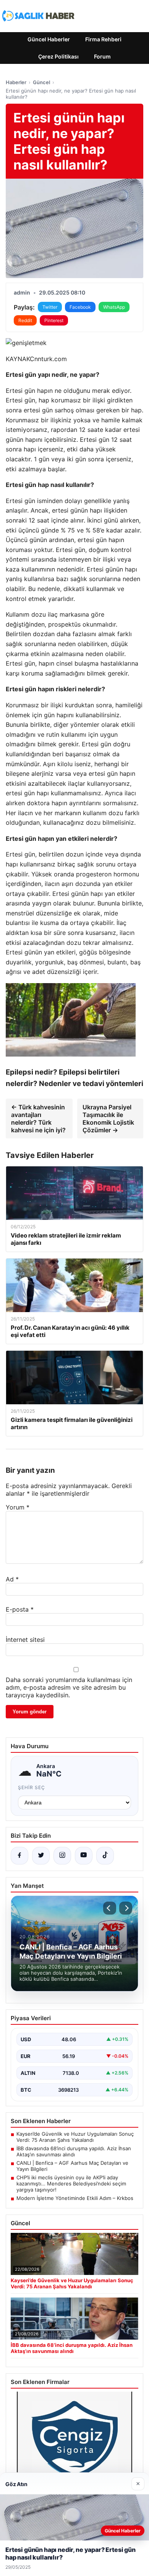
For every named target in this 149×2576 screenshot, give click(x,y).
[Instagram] (62, 1856)
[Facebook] (19, 1856)
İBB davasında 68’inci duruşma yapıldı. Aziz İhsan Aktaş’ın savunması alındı (74, 2151)
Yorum (18, 1507)
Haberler (16, 82)
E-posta (20, 1609)
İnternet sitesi (25, 1640)
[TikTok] (105, 1856)
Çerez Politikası (58, 56)
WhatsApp (114, 307)
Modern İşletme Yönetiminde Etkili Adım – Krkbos (75, 2198)
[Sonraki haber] (126, 1908)
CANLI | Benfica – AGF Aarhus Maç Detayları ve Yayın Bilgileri (72, 2166)
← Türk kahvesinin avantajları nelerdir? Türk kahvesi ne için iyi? (38, 1119)
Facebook (80, 307)
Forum (102, 56)
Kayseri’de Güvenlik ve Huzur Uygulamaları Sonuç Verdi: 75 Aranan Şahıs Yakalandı (75, 2137)
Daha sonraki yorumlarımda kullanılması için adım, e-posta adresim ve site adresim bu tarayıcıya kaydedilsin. (69, 1687)
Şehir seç (32, 1787)
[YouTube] (84, 1856)
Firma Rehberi (103, 39)
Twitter (50, 307)
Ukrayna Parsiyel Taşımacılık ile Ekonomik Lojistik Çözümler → (108, 1119)
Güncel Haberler (49, 39)
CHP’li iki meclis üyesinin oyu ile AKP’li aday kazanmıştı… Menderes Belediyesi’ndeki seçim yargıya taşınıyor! (71, 2184)
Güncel (41, 82)
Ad (12, 1579)
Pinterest (54, 320)
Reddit (25, 320)
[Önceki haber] (110, 1908)
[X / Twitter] (41, 1856)
